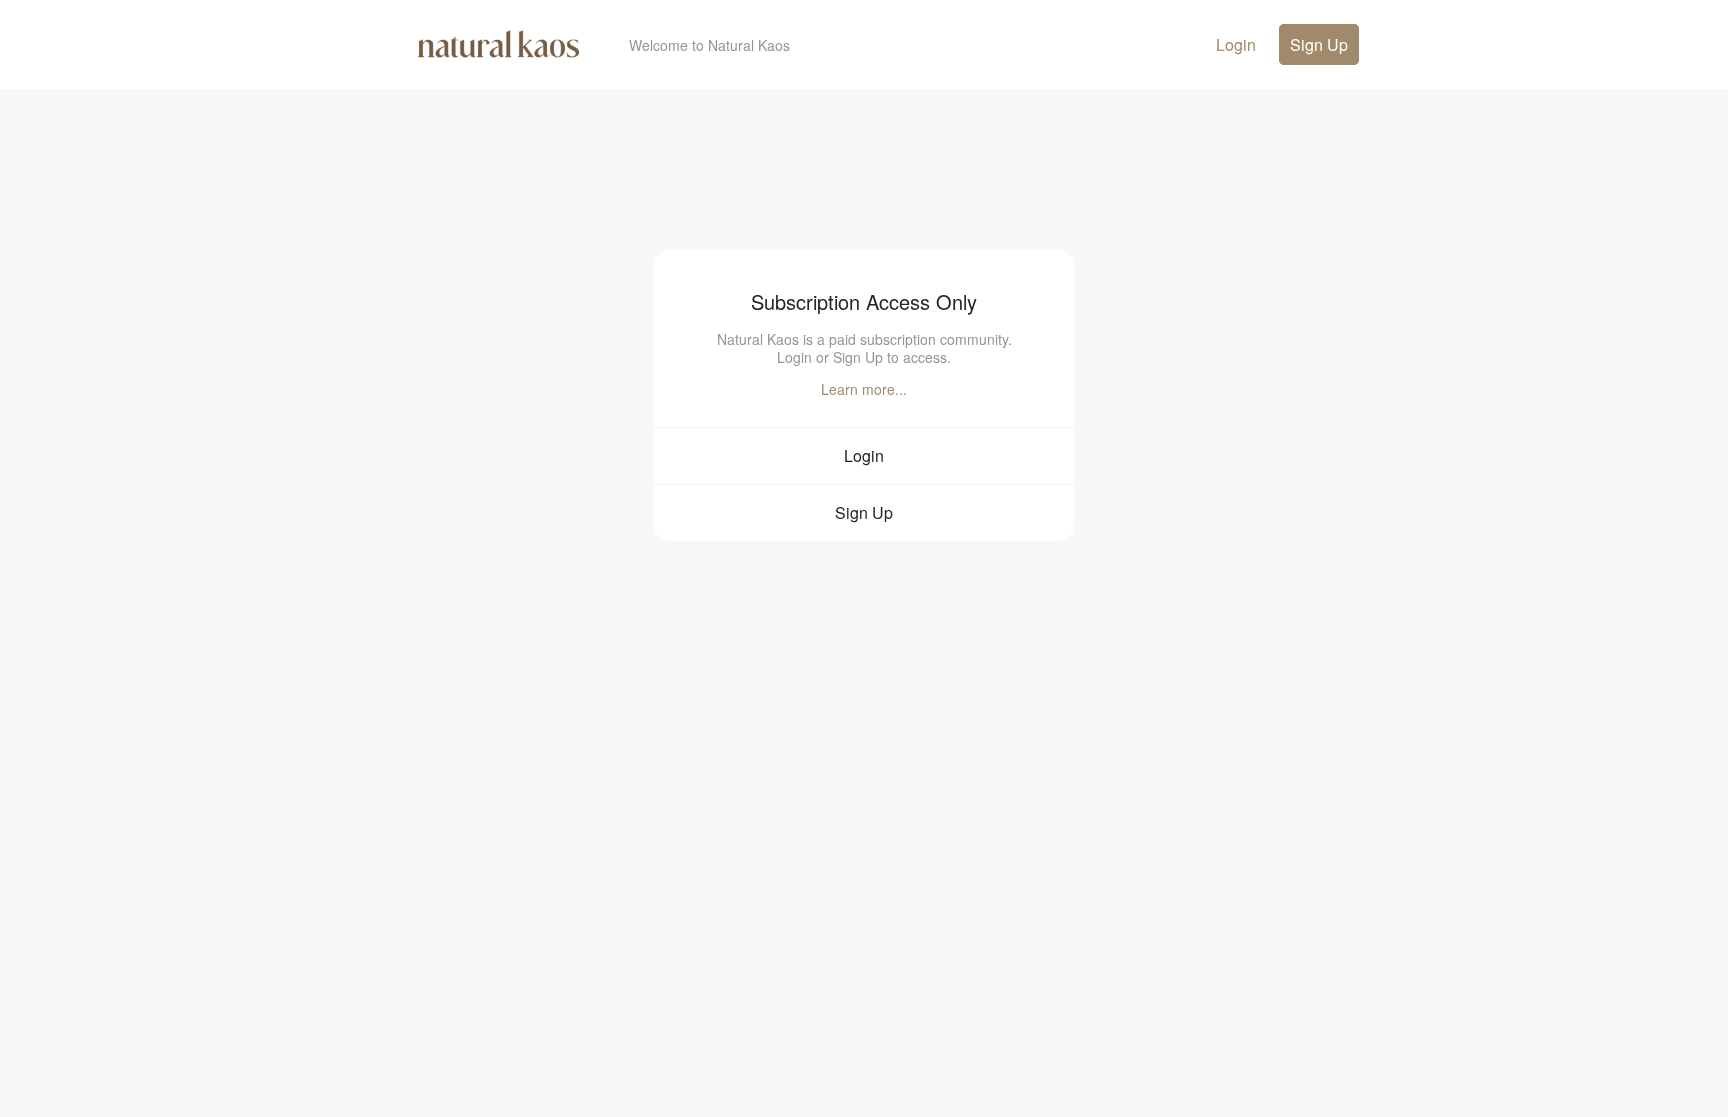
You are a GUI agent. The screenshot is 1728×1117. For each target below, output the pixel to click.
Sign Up (1319, 44)
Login (1236, 44)
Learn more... (864, 389)
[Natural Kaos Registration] (499, 54)
